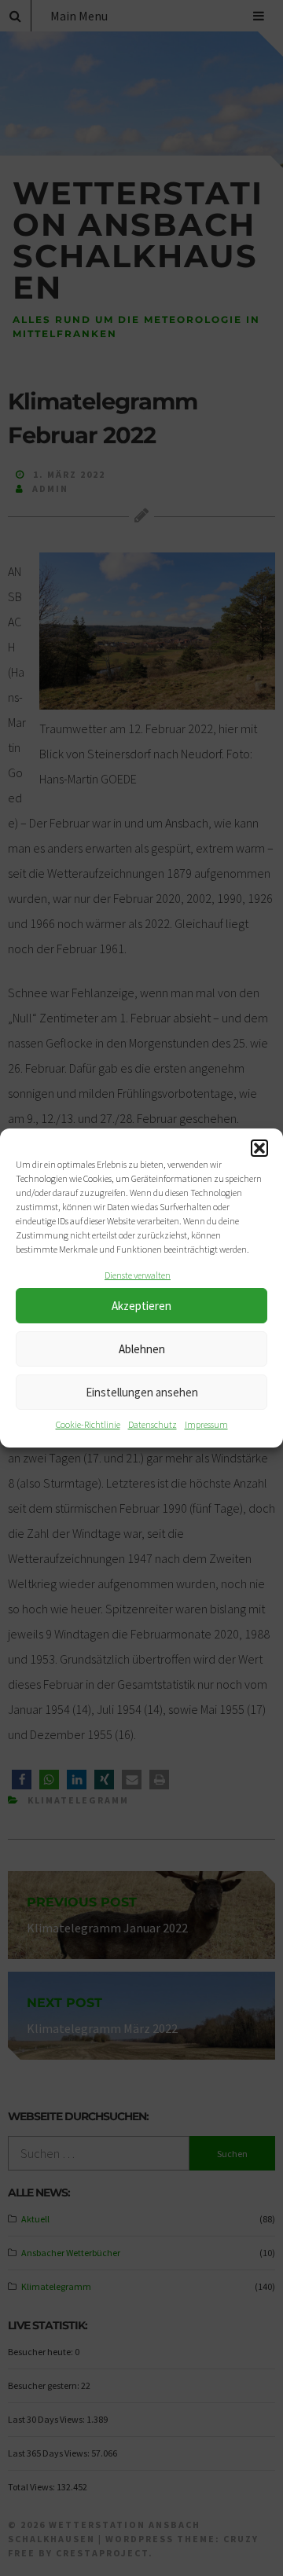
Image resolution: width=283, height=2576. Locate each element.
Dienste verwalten (138, 1275)
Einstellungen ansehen (142, 1392)
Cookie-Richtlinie (88, 1424)
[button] (259, 1148)
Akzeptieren (141, 1306)
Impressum (206, 1424)
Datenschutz (153, 1424)
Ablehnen (142, 1349)
